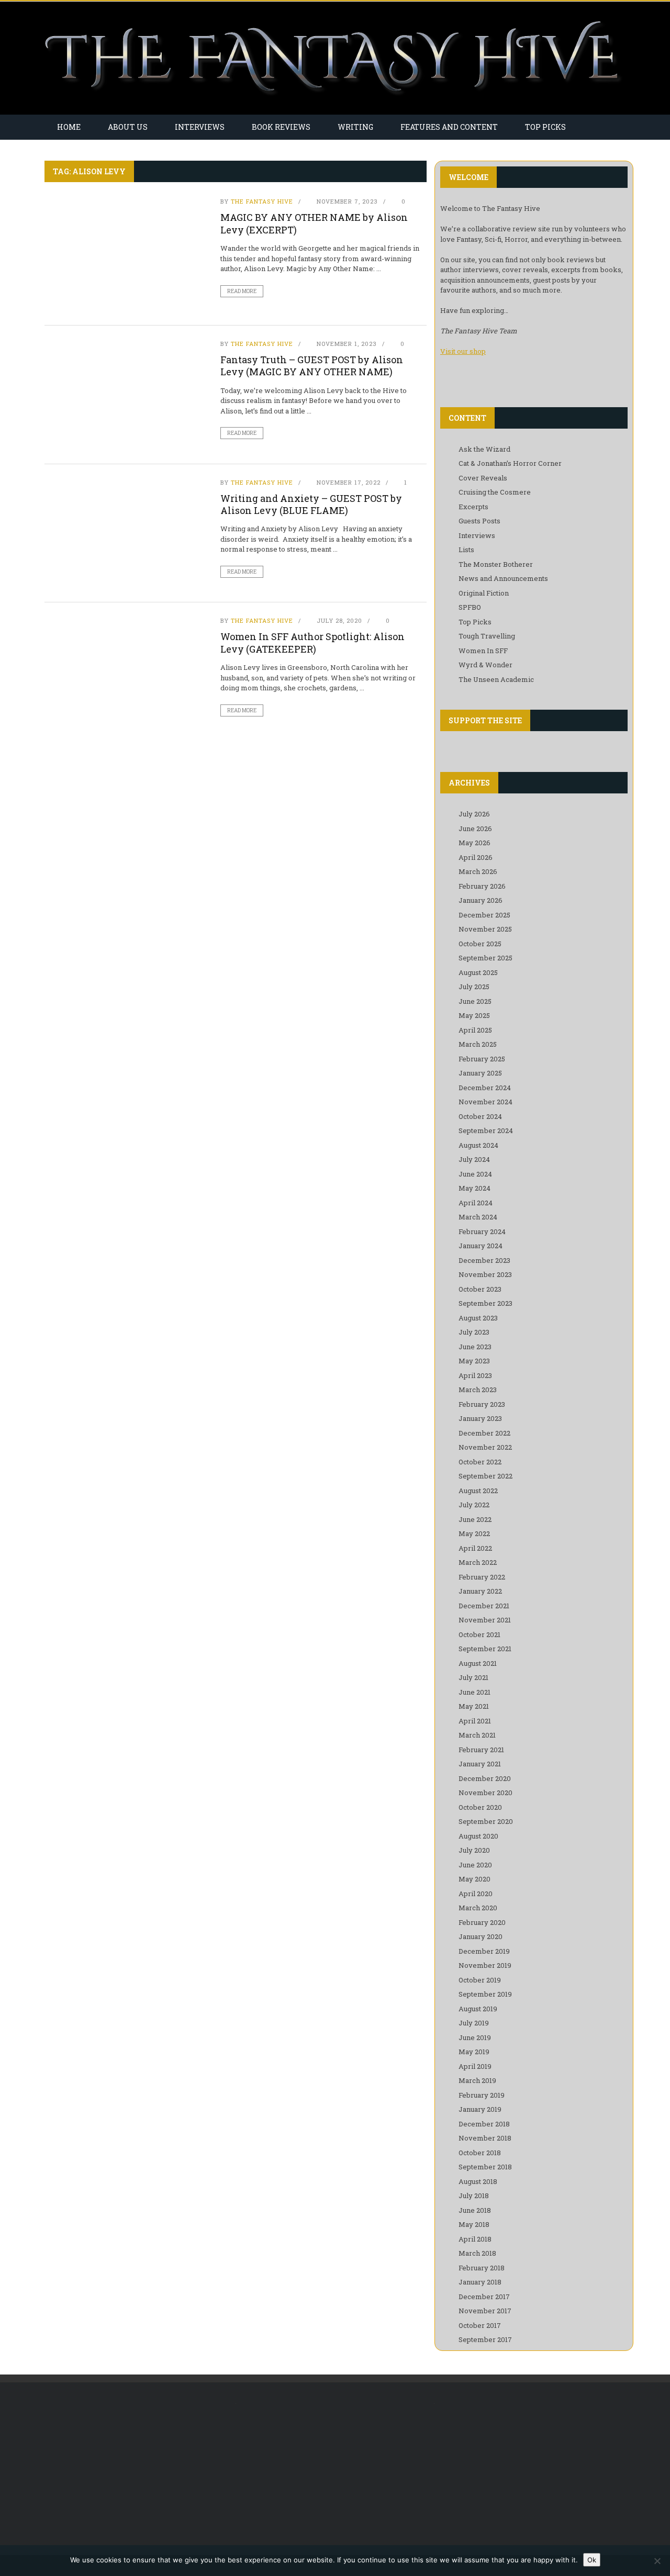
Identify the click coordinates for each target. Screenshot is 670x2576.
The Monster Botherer (496, 564)
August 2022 (478, 1491)
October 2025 (480, 944)
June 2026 (475, 828)
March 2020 (478, 1908)
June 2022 (475, 1519)
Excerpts (473, 507)
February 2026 (482, 886)
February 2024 (482, 1231)
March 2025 (478, 1044)
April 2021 (475, 1721)
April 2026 (476, 857)
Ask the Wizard (484, 449)
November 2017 (485, 2311)
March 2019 (477, 2080)
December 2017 (484, 2297)
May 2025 (474, 1015)
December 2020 (485, 1778)
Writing (355, 127)
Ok (592, 2560)
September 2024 (486, 1130)
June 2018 (475, 2210)
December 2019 (484, 1951)
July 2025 (474, 987)
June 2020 (475, 1865)
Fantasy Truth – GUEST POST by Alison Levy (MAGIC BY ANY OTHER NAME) (312, 366)
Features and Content (449, 127)
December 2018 (484, 2124)
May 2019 (474, 2052)
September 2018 (485, 2167)
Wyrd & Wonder (485, 665)
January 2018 (480, 2282)
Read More (242, 291)
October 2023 (480, 1289)
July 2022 (474, 1505)
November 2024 (485, 1102)
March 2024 (478, 1217)
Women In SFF (483, 651)
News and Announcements (503, 578)
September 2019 (485, 1994)
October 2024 (480, 1116)
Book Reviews (281, 127)
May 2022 (474, 1533)
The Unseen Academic (496, 679)
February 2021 (481, 1750)
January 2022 (480, 1591)
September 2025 (485, 958)
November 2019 (485, 1965)
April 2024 (476, 1203)
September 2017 (485, 2339)
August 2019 (478, 2009)
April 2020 (476, 1894)
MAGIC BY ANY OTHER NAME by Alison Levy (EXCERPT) (314, 223)
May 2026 (474, 843)
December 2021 (484, 1606)
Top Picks (545, 127)
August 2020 (478, 1836)
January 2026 (481, 900)
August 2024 (478, 1145)
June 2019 (475, 2037)
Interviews (200, 127)
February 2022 (482, 1577)
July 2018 (474, 2196)
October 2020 (480, 1807)
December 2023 (484, 1260)
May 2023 (474, 1361)
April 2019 (475, 2066)
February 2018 (482, 2268)
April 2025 (475, 1030)
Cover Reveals (483, 478)
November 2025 (485, 929)
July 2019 (474, 2023)
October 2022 (480, 1462)
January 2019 (480, 2109)
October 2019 (480, 1980)
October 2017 (480, 2325)
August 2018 (478, 2181)
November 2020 (485, 1793)
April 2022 (475, 1548)
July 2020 (474, 1850)
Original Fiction (484, 593)
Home (69, 127)
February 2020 (482, 1922)
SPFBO (470, 607)
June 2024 (475, 1174)
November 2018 (485, 2138)
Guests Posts (479, 521)
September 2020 (486, 1821)
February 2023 (482, 1404)
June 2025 (475, 1001)
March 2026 (478, 871)
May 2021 (474, 1706)
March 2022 (478, 1562)
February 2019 (482, 2095)
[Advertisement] (132, 2469)
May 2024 (474, 1188)
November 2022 (485, 1447)
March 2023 (478, 1390)
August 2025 (478, 972)
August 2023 (478, 1318)
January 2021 (480, 1764)
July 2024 (474, 1159)
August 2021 (478, 1663)
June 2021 (474, 1692)
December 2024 (485, 1088)
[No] (657, 2561)
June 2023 (475, 1347)
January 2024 (481, 1246)
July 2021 (473, 1677)
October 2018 (480, 2153)
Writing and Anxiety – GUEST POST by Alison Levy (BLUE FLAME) (311, 504)
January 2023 (480, 1418)
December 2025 (484, 915)
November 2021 (485, 1620)
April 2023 (475, 1375)
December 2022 (484, 1433)
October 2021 (479, 1634)
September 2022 (485, 1476)
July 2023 (474, 1332)
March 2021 (477, 1735)
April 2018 (475, 2239)
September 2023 (485, 1303)
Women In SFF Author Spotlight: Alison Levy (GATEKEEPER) (312, 642)
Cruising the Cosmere (495, 492)
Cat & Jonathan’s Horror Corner (510, 463)
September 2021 (485, 1649)
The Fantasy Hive (262, 201)
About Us (128, 127)
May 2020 (474, 1879)
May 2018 (474, 2224)
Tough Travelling (487, 636)
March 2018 (477, 2253)
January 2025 (480, 1073)
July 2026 (474, 814)
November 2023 (485, 1274)
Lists (466, 550)
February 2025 (482, 1059)
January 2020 (481, 1936)
